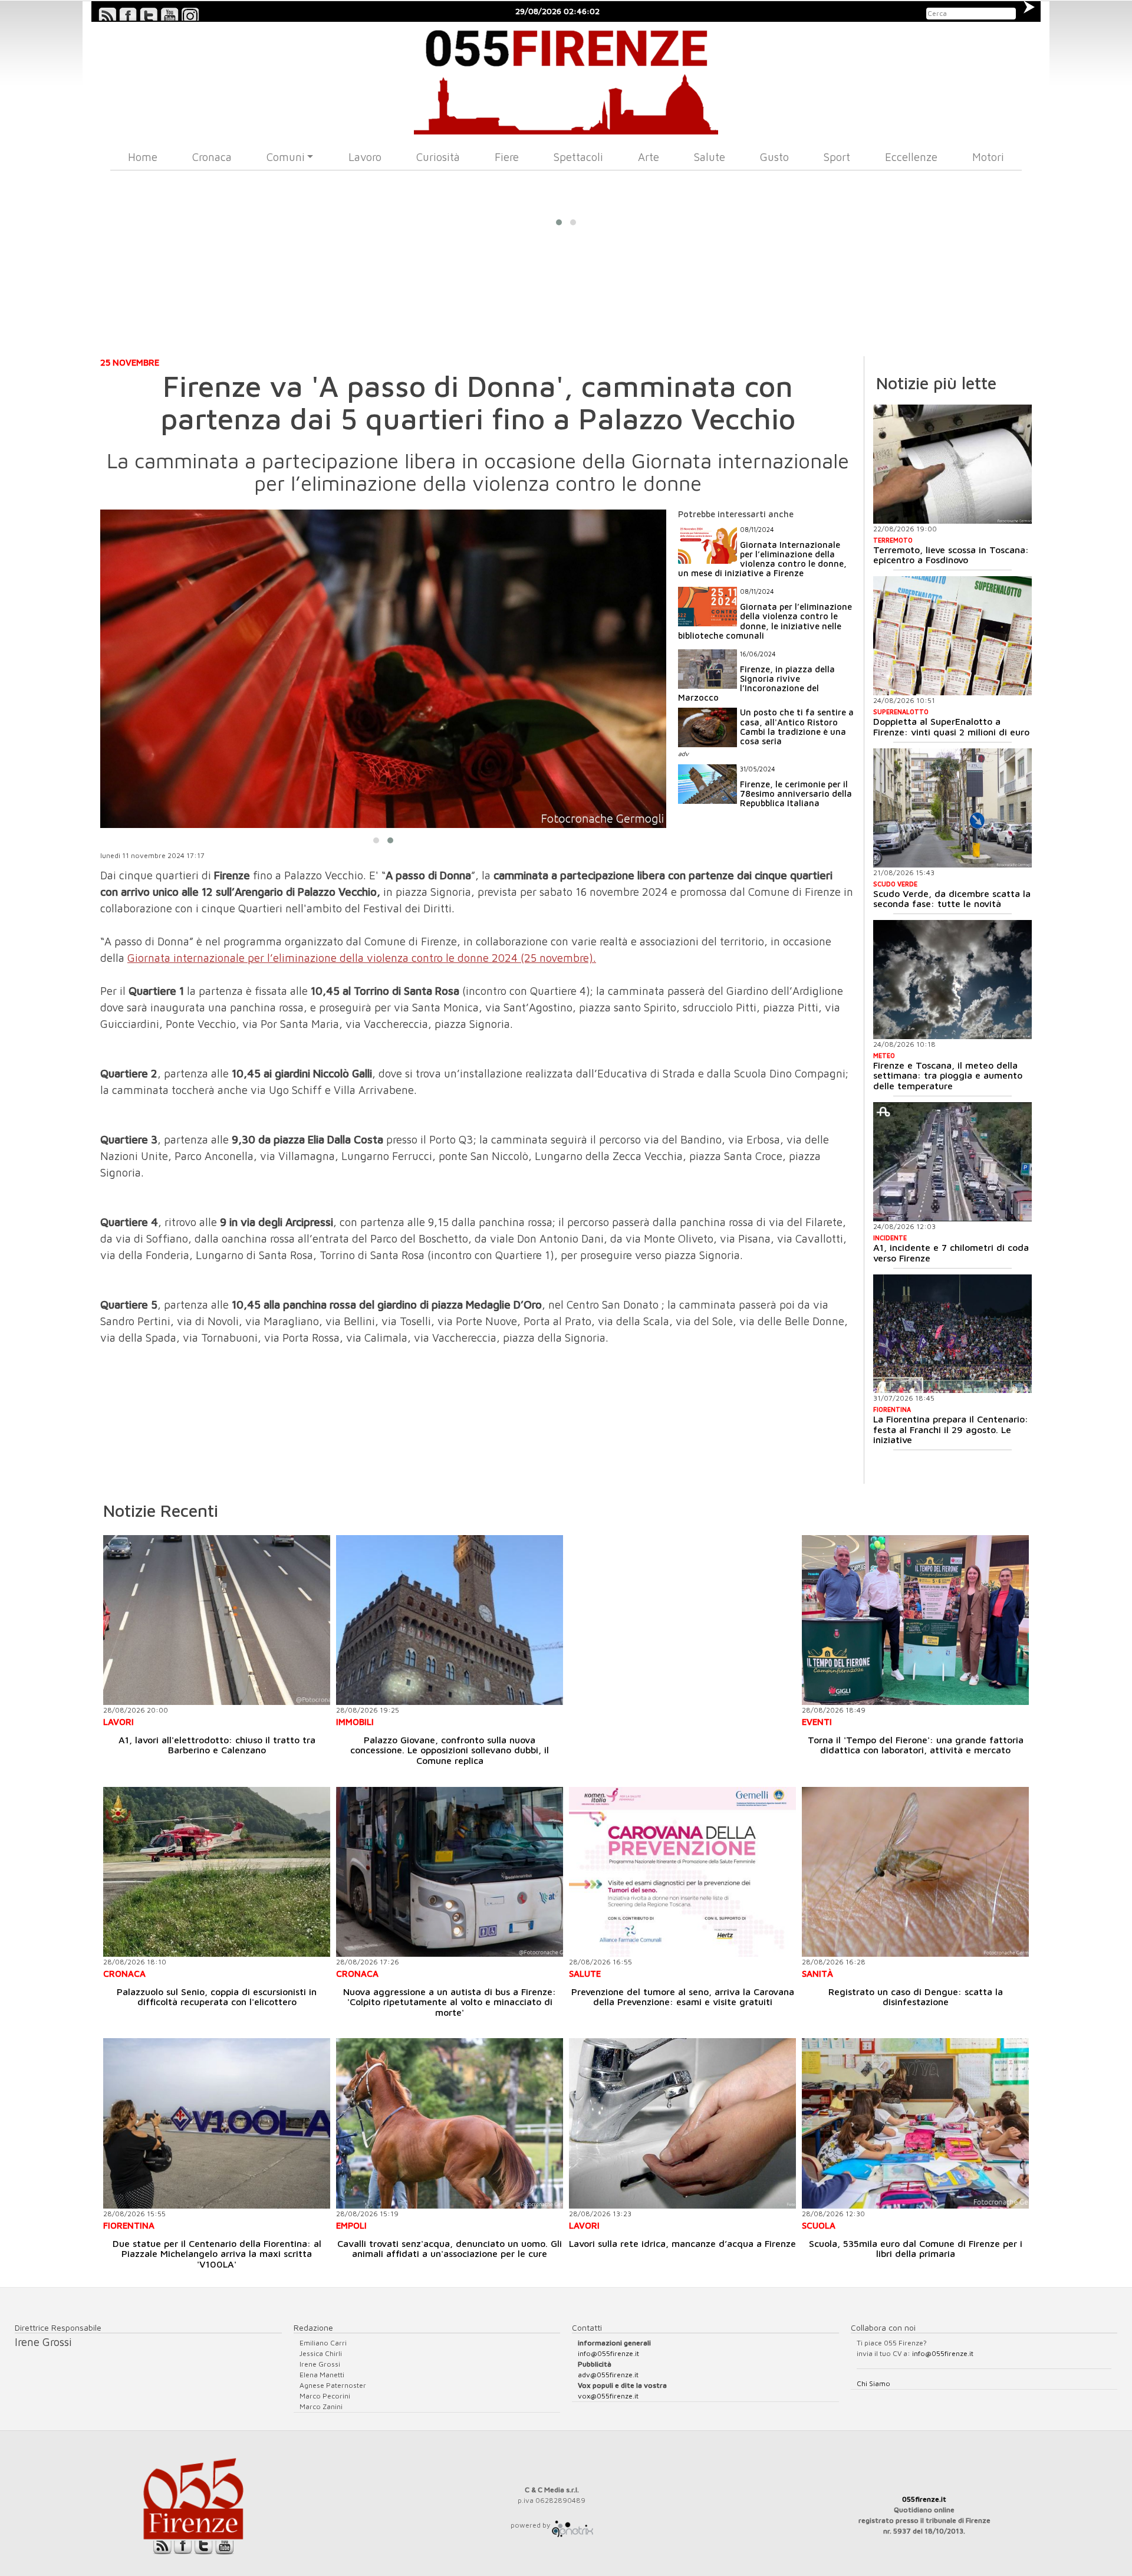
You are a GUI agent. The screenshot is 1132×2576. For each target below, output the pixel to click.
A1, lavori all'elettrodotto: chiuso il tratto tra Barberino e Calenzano (217, 1745)
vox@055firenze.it (608, 2396)
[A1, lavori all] (217, 1620)
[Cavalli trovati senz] (450, 2123)
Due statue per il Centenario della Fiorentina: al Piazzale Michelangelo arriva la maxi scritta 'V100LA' (217, 2254)
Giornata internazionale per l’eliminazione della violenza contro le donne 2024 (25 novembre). (362, 958)
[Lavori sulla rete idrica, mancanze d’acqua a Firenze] (682, 2123)
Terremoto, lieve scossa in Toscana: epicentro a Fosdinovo (951, 555)
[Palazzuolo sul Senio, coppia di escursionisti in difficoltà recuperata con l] (217, 1872)
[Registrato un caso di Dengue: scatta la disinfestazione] (915, 1872)
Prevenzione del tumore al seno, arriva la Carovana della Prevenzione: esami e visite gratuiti (683, 1997)
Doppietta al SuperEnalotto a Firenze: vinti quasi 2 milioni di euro (951, 727)
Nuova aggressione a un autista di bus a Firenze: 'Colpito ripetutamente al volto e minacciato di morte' (450, 2002)
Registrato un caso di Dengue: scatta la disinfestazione (916, 1997)
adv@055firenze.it (608, 2375)
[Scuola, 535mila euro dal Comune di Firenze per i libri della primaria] (915, 2123)
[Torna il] (915, 1620)
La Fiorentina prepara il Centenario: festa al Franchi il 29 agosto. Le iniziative (951, 1429)
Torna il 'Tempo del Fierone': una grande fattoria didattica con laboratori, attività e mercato (916, 1745)
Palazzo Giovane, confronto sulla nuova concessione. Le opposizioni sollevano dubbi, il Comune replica (450, 1750)
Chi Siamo (873, 2383)
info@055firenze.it (608, 2353)
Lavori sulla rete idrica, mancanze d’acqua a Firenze (682, 2243)
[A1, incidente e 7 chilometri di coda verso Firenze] (952, 1162)
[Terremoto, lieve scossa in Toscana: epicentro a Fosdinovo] (952, 464)
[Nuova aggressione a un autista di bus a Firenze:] (450, 1872)
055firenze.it (924, 2499)
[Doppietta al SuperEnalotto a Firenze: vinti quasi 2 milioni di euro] (952, 636)
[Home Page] (566, 78)
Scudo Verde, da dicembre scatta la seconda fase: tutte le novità (952, 899)
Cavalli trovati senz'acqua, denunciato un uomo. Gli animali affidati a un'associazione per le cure (450, 2249)
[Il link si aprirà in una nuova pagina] (572, 2525)
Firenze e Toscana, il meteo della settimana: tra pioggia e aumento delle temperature (948, 1075)
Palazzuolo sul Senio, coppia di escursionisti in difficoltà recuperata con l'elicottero (217, 1997)
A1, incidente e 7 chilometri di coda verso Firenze (951, 1253)
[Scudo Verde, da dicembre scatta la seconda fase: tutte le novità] (952, 808)
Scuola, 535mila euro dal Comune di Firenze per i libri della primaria (916, 2249)
